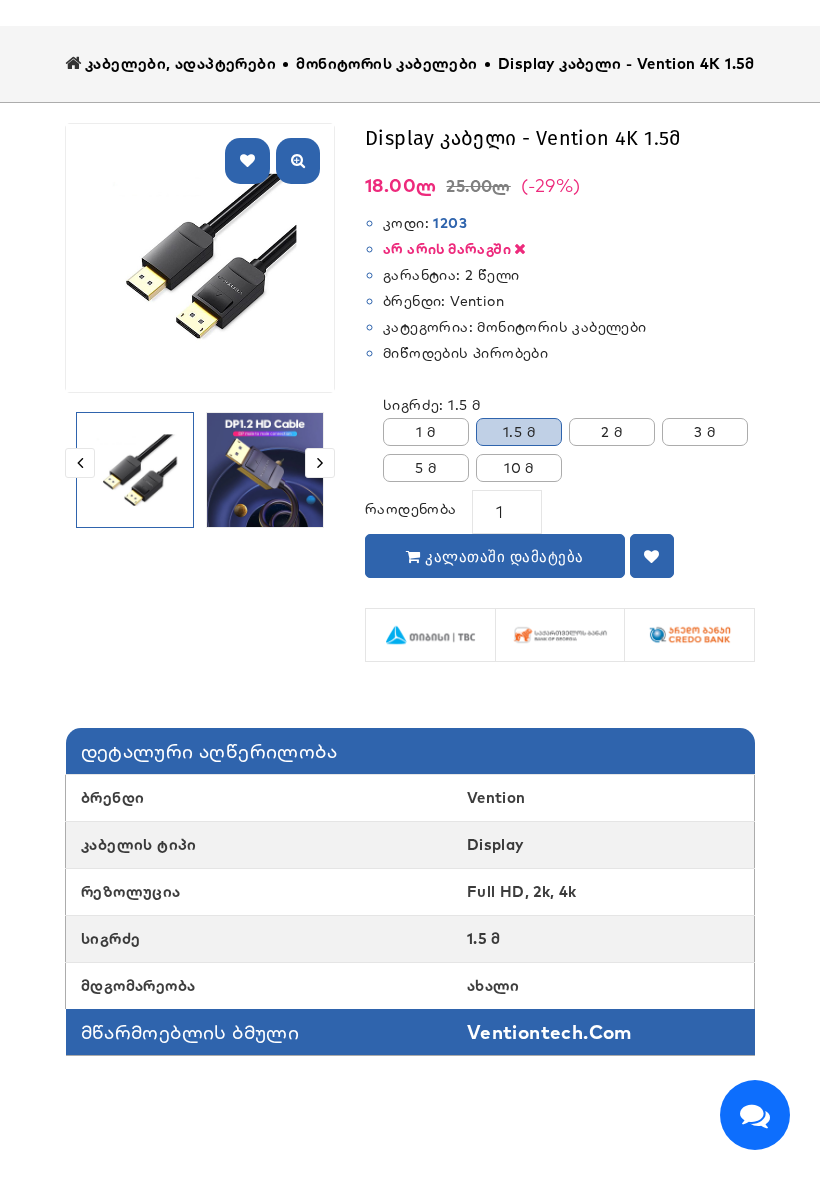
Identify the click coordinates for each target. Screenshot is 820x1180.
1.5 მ (519, 432)
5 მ (425, 468)
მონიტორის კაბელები (386, 63)
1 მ (425, 432)
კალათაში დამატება (502, 556)
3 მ (704, 432)
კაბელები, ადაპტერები (180, 63)
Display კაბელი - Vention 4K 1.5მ (626, 63)
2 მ (611, 432)
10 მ (519, 468)
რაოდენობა (411, 509)
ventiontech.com (549, 1032)
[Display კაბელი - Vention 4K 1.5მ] (135, 471)
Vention (477, 301)
